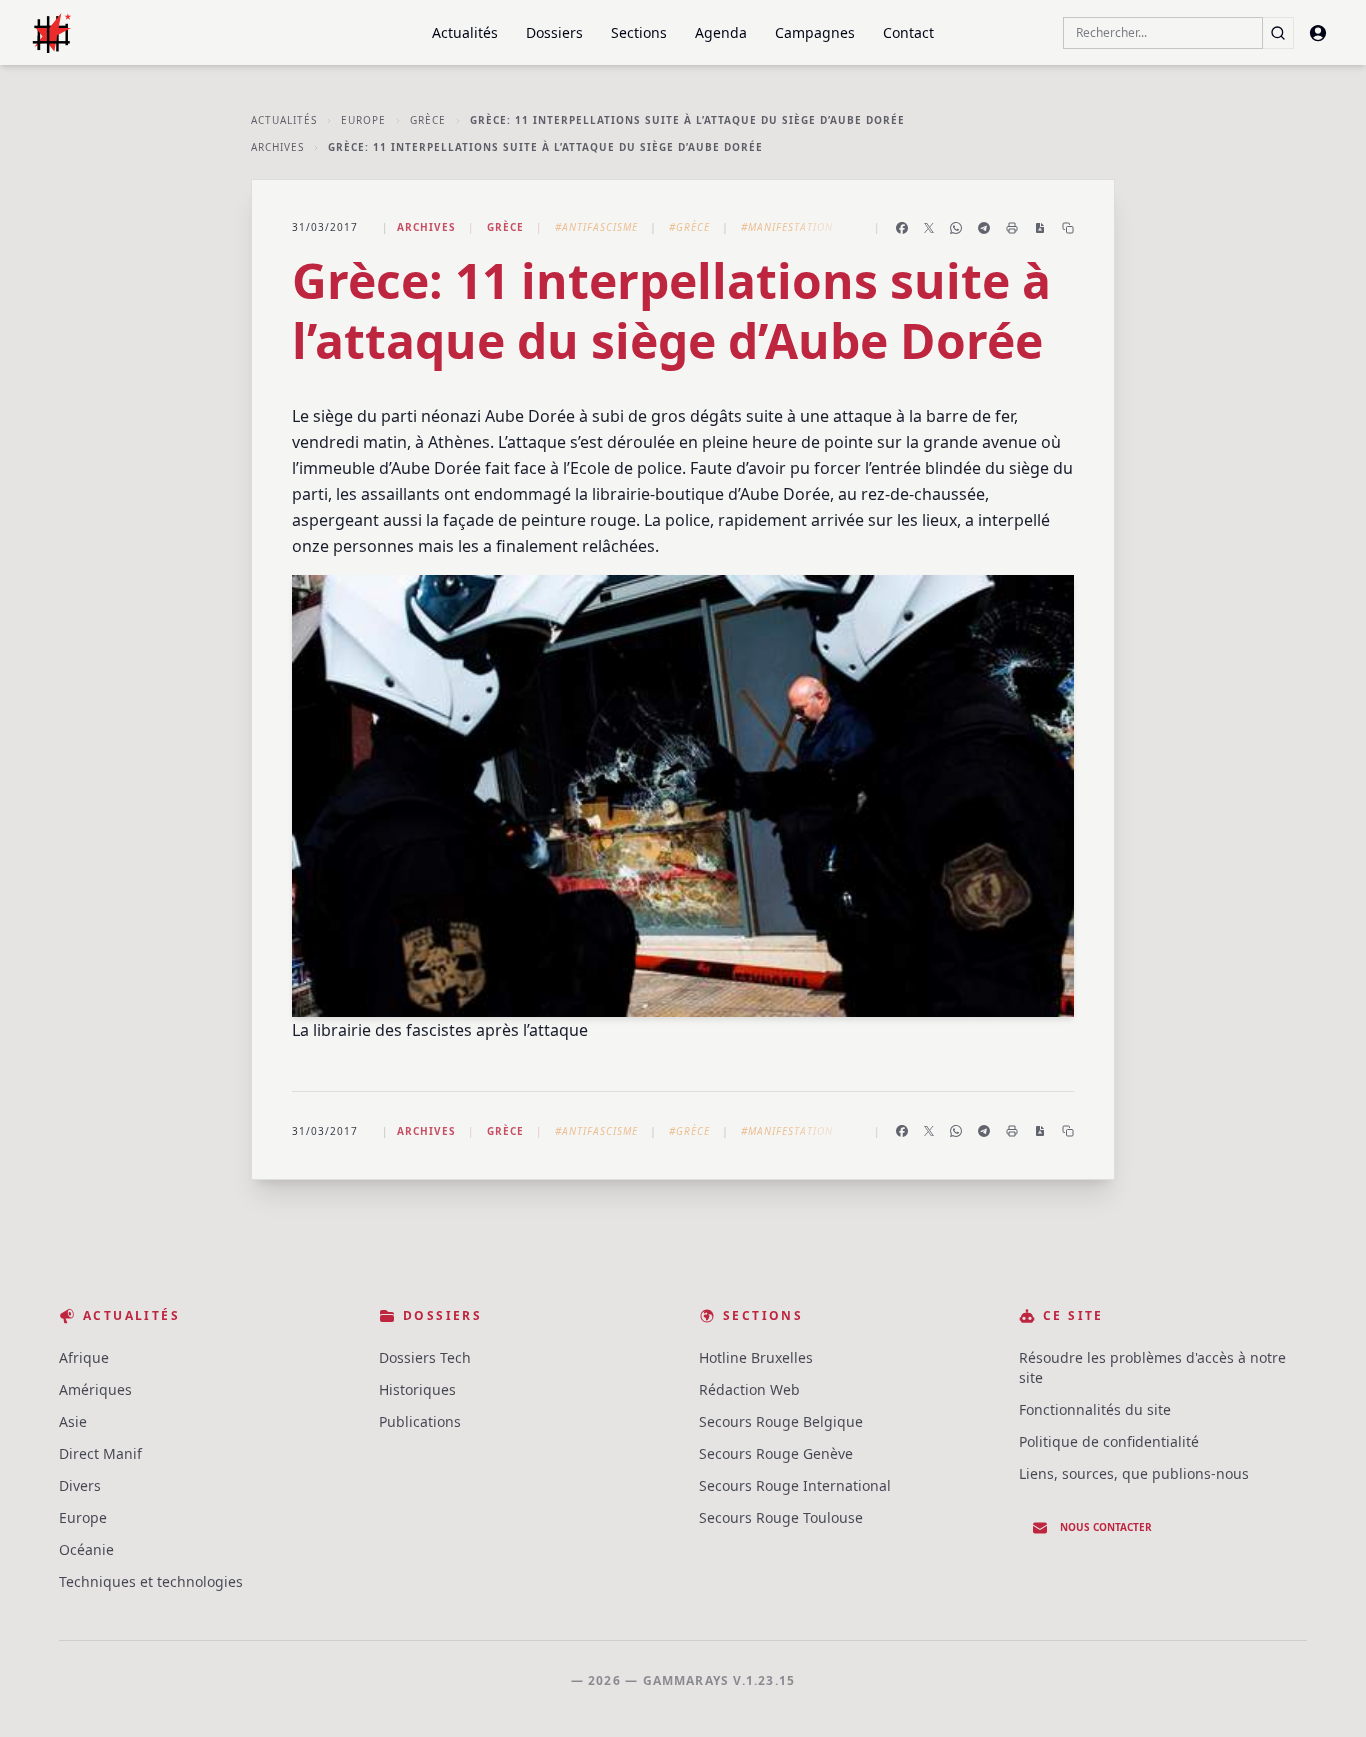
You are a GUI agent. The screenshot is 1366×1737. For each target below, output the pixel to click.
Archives (277, 147)
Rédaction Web (749, 1389)
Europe (363, 120)
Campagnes (815, 32)
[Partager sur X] (929, 228)
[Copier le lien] (1068, 228)
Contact (908, 32)
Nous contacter (1106, 1527)
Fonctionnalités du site (1095, 1409)
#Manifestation (787, 227)
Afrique (84, 1357)
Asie (73, 1421)
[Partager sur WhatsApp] (956, 228)
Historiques (417, 1389)
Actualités (465, 32)
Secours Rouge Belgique (781, 1421)
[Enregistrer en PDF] (1040, 228)
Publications (420, 1421)
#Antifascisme (596, 227)
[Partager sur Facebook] (902, 228)
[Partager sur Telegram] (984, 228)
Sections (639, 32)
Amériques (95, 1389)
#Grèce (689, 227)
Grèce (428, 120)
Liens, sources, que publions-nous (1134, 1473)
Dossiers (554, 32)
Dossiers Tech (425, 1357)
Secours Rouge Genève (776, 1453)
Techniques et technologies (151, 1581)
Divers (80, 1485)
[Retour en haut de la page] (1322, 1693)
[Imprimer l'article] (1012, 228)
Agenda (721, 32)
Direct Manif (100, 1453)
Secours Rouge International (795, 1485)
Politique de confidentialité (1109, 1441)
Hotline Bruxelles (756, 1357)
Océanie (86, 1549)
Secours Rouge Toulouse (781, 1517)
